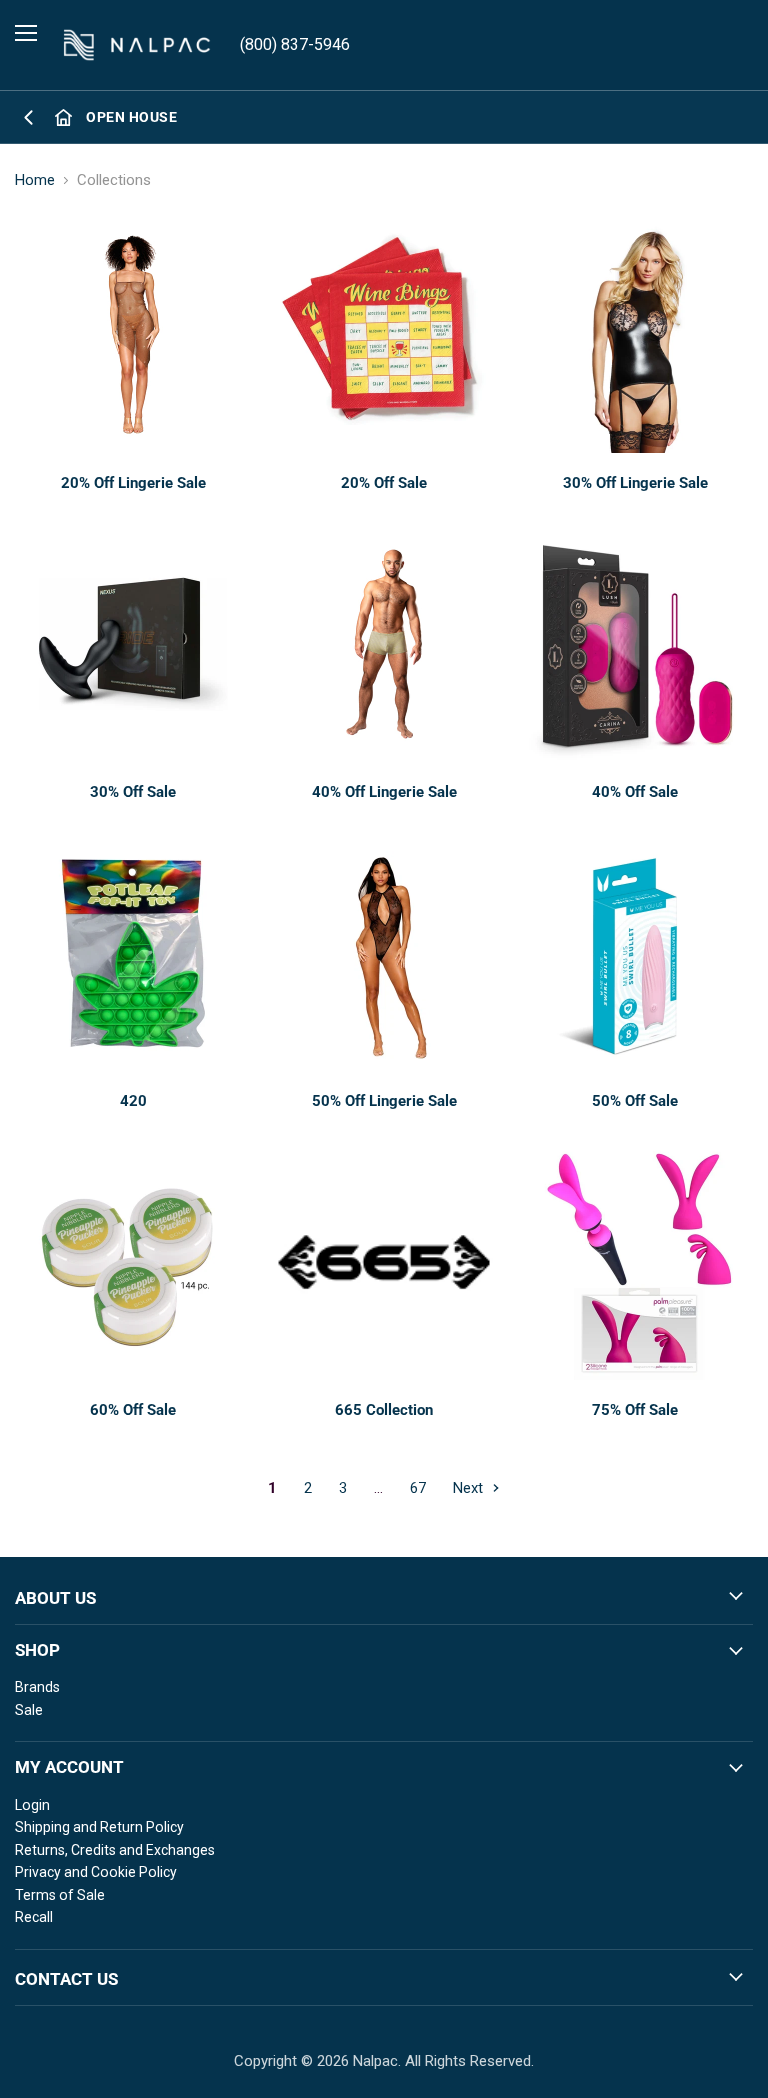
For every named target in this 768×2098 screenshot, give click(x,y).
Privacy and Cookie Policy (96, 1872)
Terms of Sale (60, 1895)
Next (470, 1488)
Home (35, 180)
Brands (37, 1687)
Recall (34, 1917)
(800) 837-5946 (295, 44)
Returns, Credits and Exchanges (115, 1850)
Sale (29, 1710)
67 (418, 1488)
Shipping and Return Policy (99, 1827)
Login (32, 1805)
